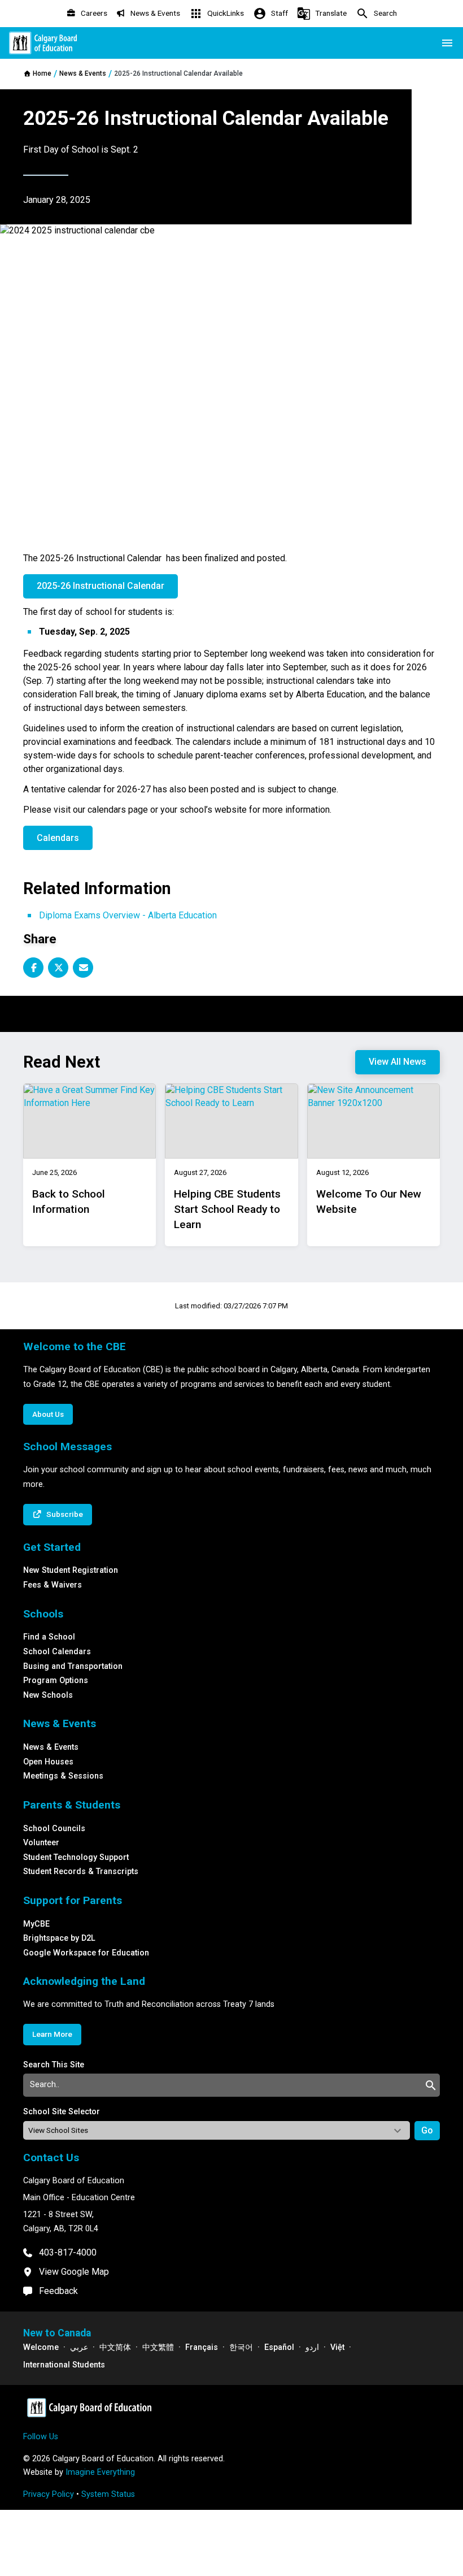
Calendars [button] (58, 838)
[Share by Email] (83, 968)
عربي (79, 2347)
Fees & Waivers (53, 1585)
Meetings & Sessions (63, 1776)
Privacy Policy (49, 2494)
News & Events (51, 1747)
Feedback (58, 2291)
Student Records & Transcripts (81, 1872)
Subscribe (65, 1514)
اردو (312, 2347)
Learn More (52, 2034)
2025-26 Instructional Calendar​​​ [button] (101, 586)
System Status (108, 2494)
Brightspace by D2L (59, 1938)
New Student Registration (71, 1570)
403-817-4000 (68, 2252)
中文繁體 (158, 2347)
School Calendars (57, 1652)
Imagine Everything (100, 2472)
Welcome (41, 2347)
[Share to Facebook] (33, 968)
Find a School (49, 1637)
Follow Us (41, 2437)
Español (279, 2347)
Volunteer (41, 1843)
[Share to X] (58, 968)
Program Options (56, 1681)
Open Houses (48, 1762)
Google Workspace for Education (86, 1953)
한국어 (241, 2347)
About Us (48, 1414)
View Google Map (74, 2272)
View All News (398, 1062)
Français (202, 2347)
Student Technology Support (76, 1857)
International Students (64, 2365)
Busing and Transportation (73, 1666)
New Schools (48, 1695)
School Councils (54, 1829)
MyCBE (36, 1924)
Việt (337, 2347)
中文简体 (115, 2347)
